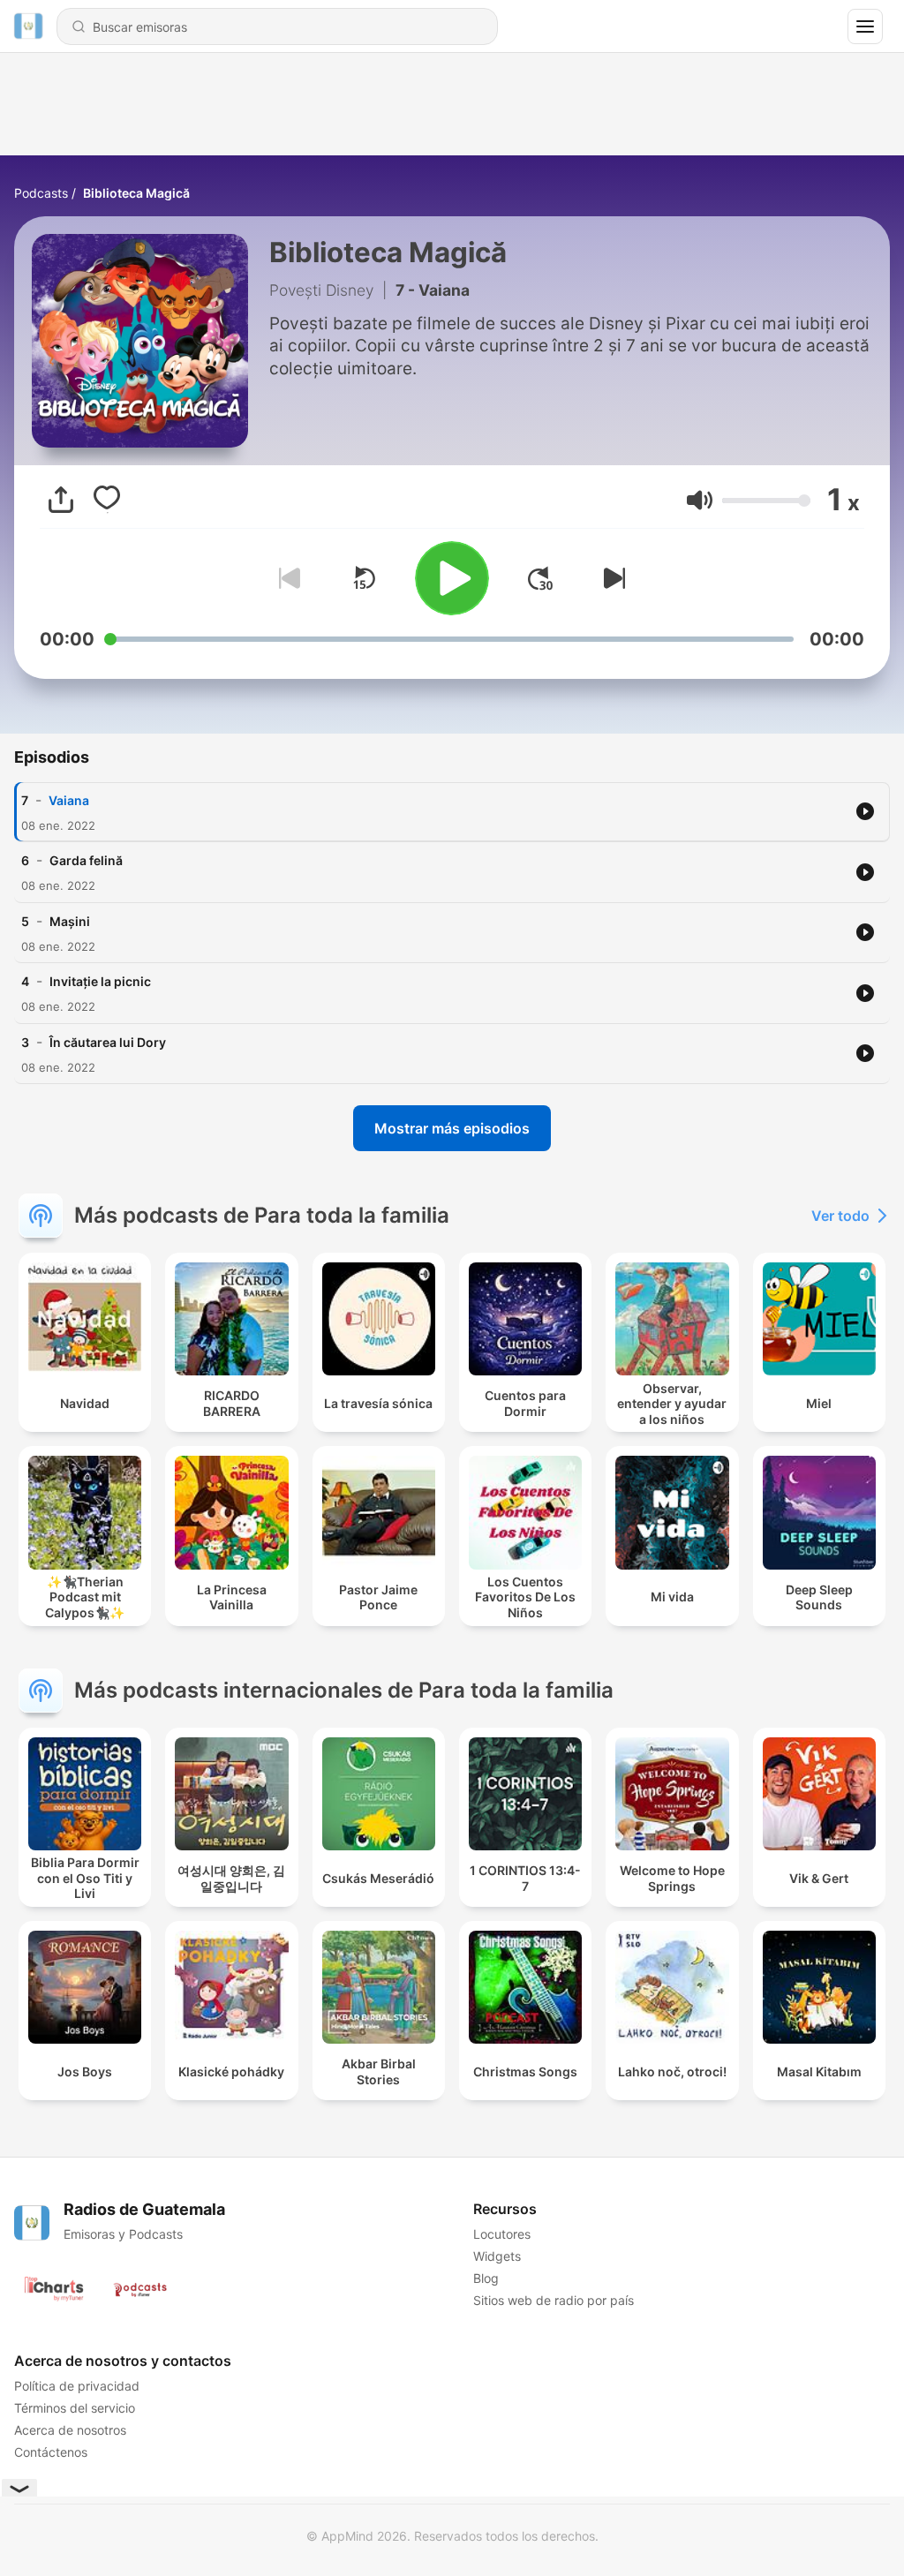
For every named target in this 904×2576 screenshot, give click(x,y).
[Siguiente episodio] (611, 578)
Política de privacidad (77, 2386)
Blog (486, 2278)
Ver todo (840, 1216)
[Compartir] (61, 500)
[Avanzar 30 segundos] (540, 578)
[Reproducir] (452, 578)
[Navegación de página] (865, 26)
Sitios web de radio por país (554, 2300)
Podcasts (41, 193)
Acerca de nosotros (70, 2430)
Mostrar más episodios (452, 1128)
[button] (700, 500)
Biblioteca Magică (136, 193)
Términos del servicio (75, 2408)
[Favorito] (107, 500)
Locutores (502, 2234)
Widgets (497, 2256)
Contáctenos (51, 2452)
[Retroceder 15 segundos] (364, 578)
